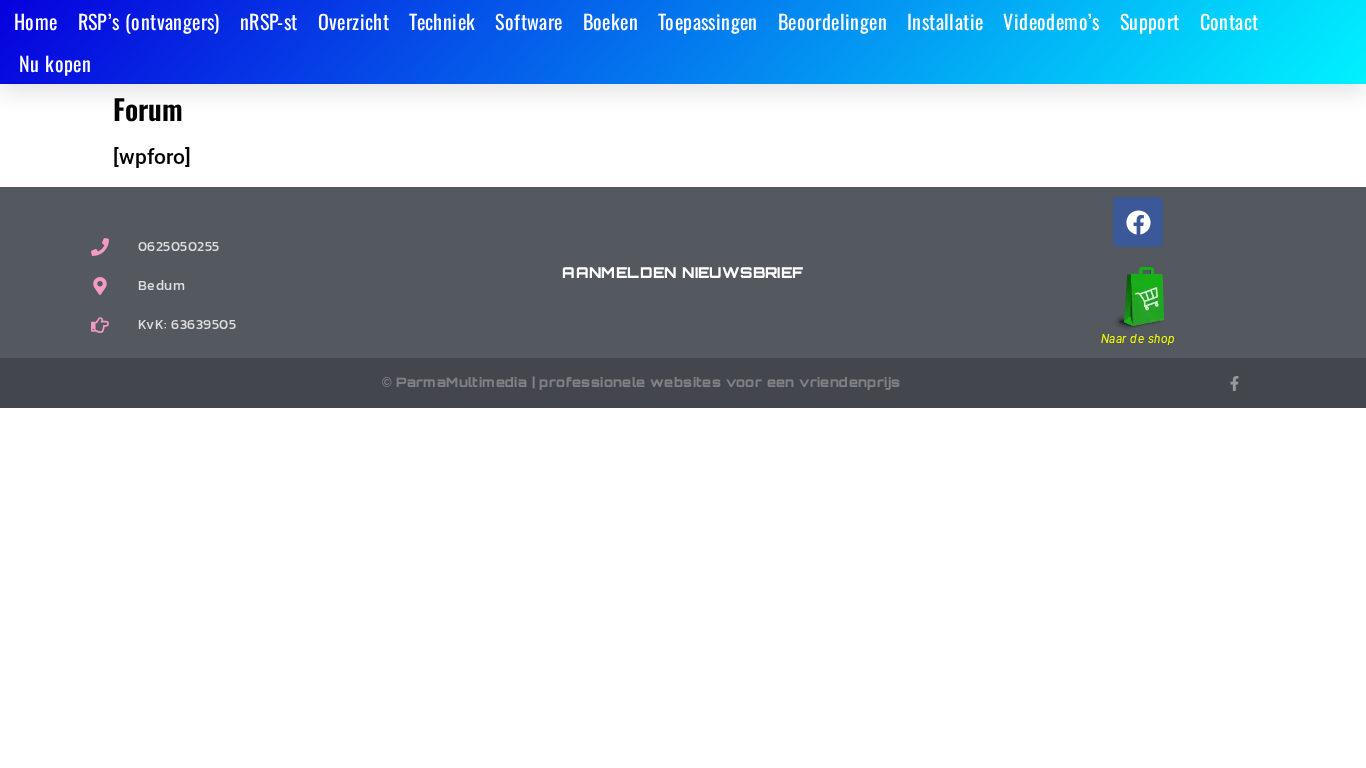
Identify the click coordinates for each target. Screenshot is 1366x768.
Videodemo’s (1051, 21)
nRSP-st (269, 21)
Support (1150, 21)
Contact (1229, 21)
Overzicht (354, 21)
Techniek (442, 21)
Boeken (610, 21)
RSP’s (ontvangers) (149, 21)
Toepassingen (708, 21)
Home (36, 21)
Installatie (945, 21)
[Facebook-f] (1234, 383)
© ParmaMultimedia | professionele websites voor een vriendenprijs (641, 382)
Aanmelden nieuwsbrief (682, 272)
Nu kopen (55, 63)
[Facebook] (1138, 222)
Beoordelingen (832, 21)
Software (528, 21)
